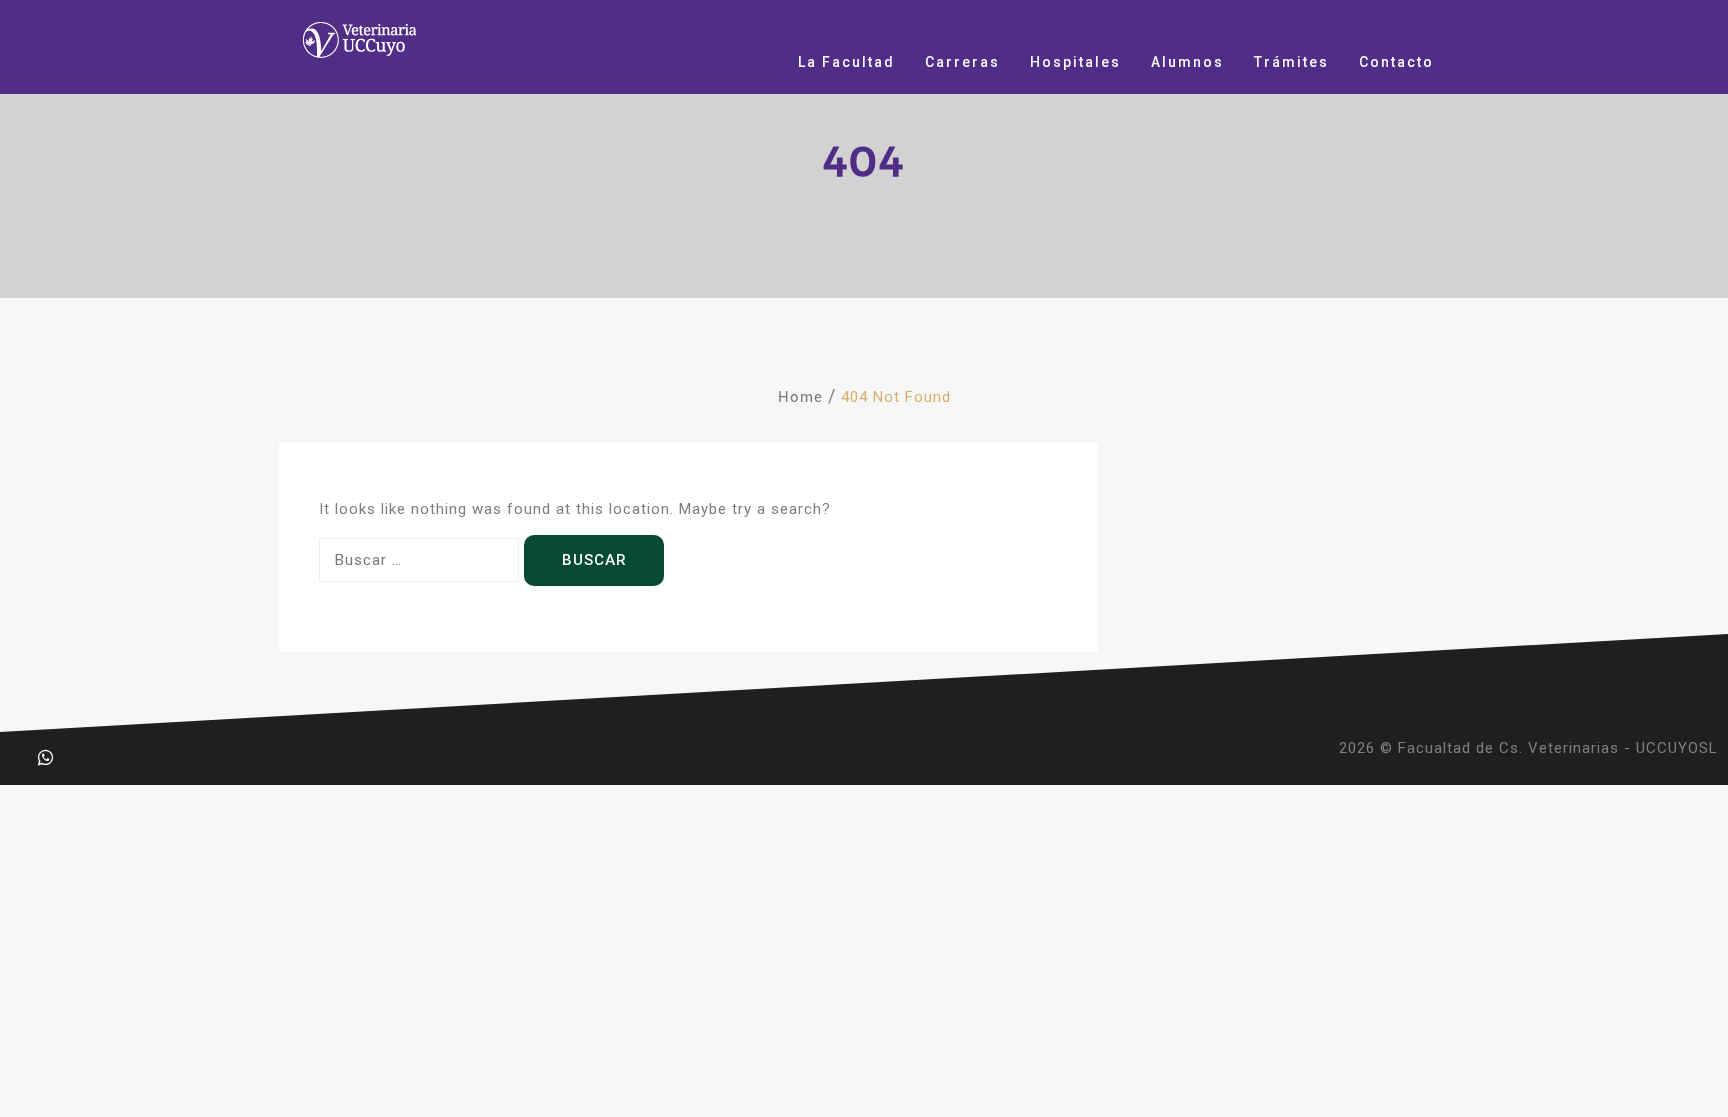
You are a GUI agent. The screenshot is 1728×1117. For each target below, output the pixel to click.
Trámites (1291, 62)
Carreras (962, 62)
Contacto (1396, 62)
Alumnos (1187, 62)
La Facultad (846, 62)
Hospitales (1075, 62)
